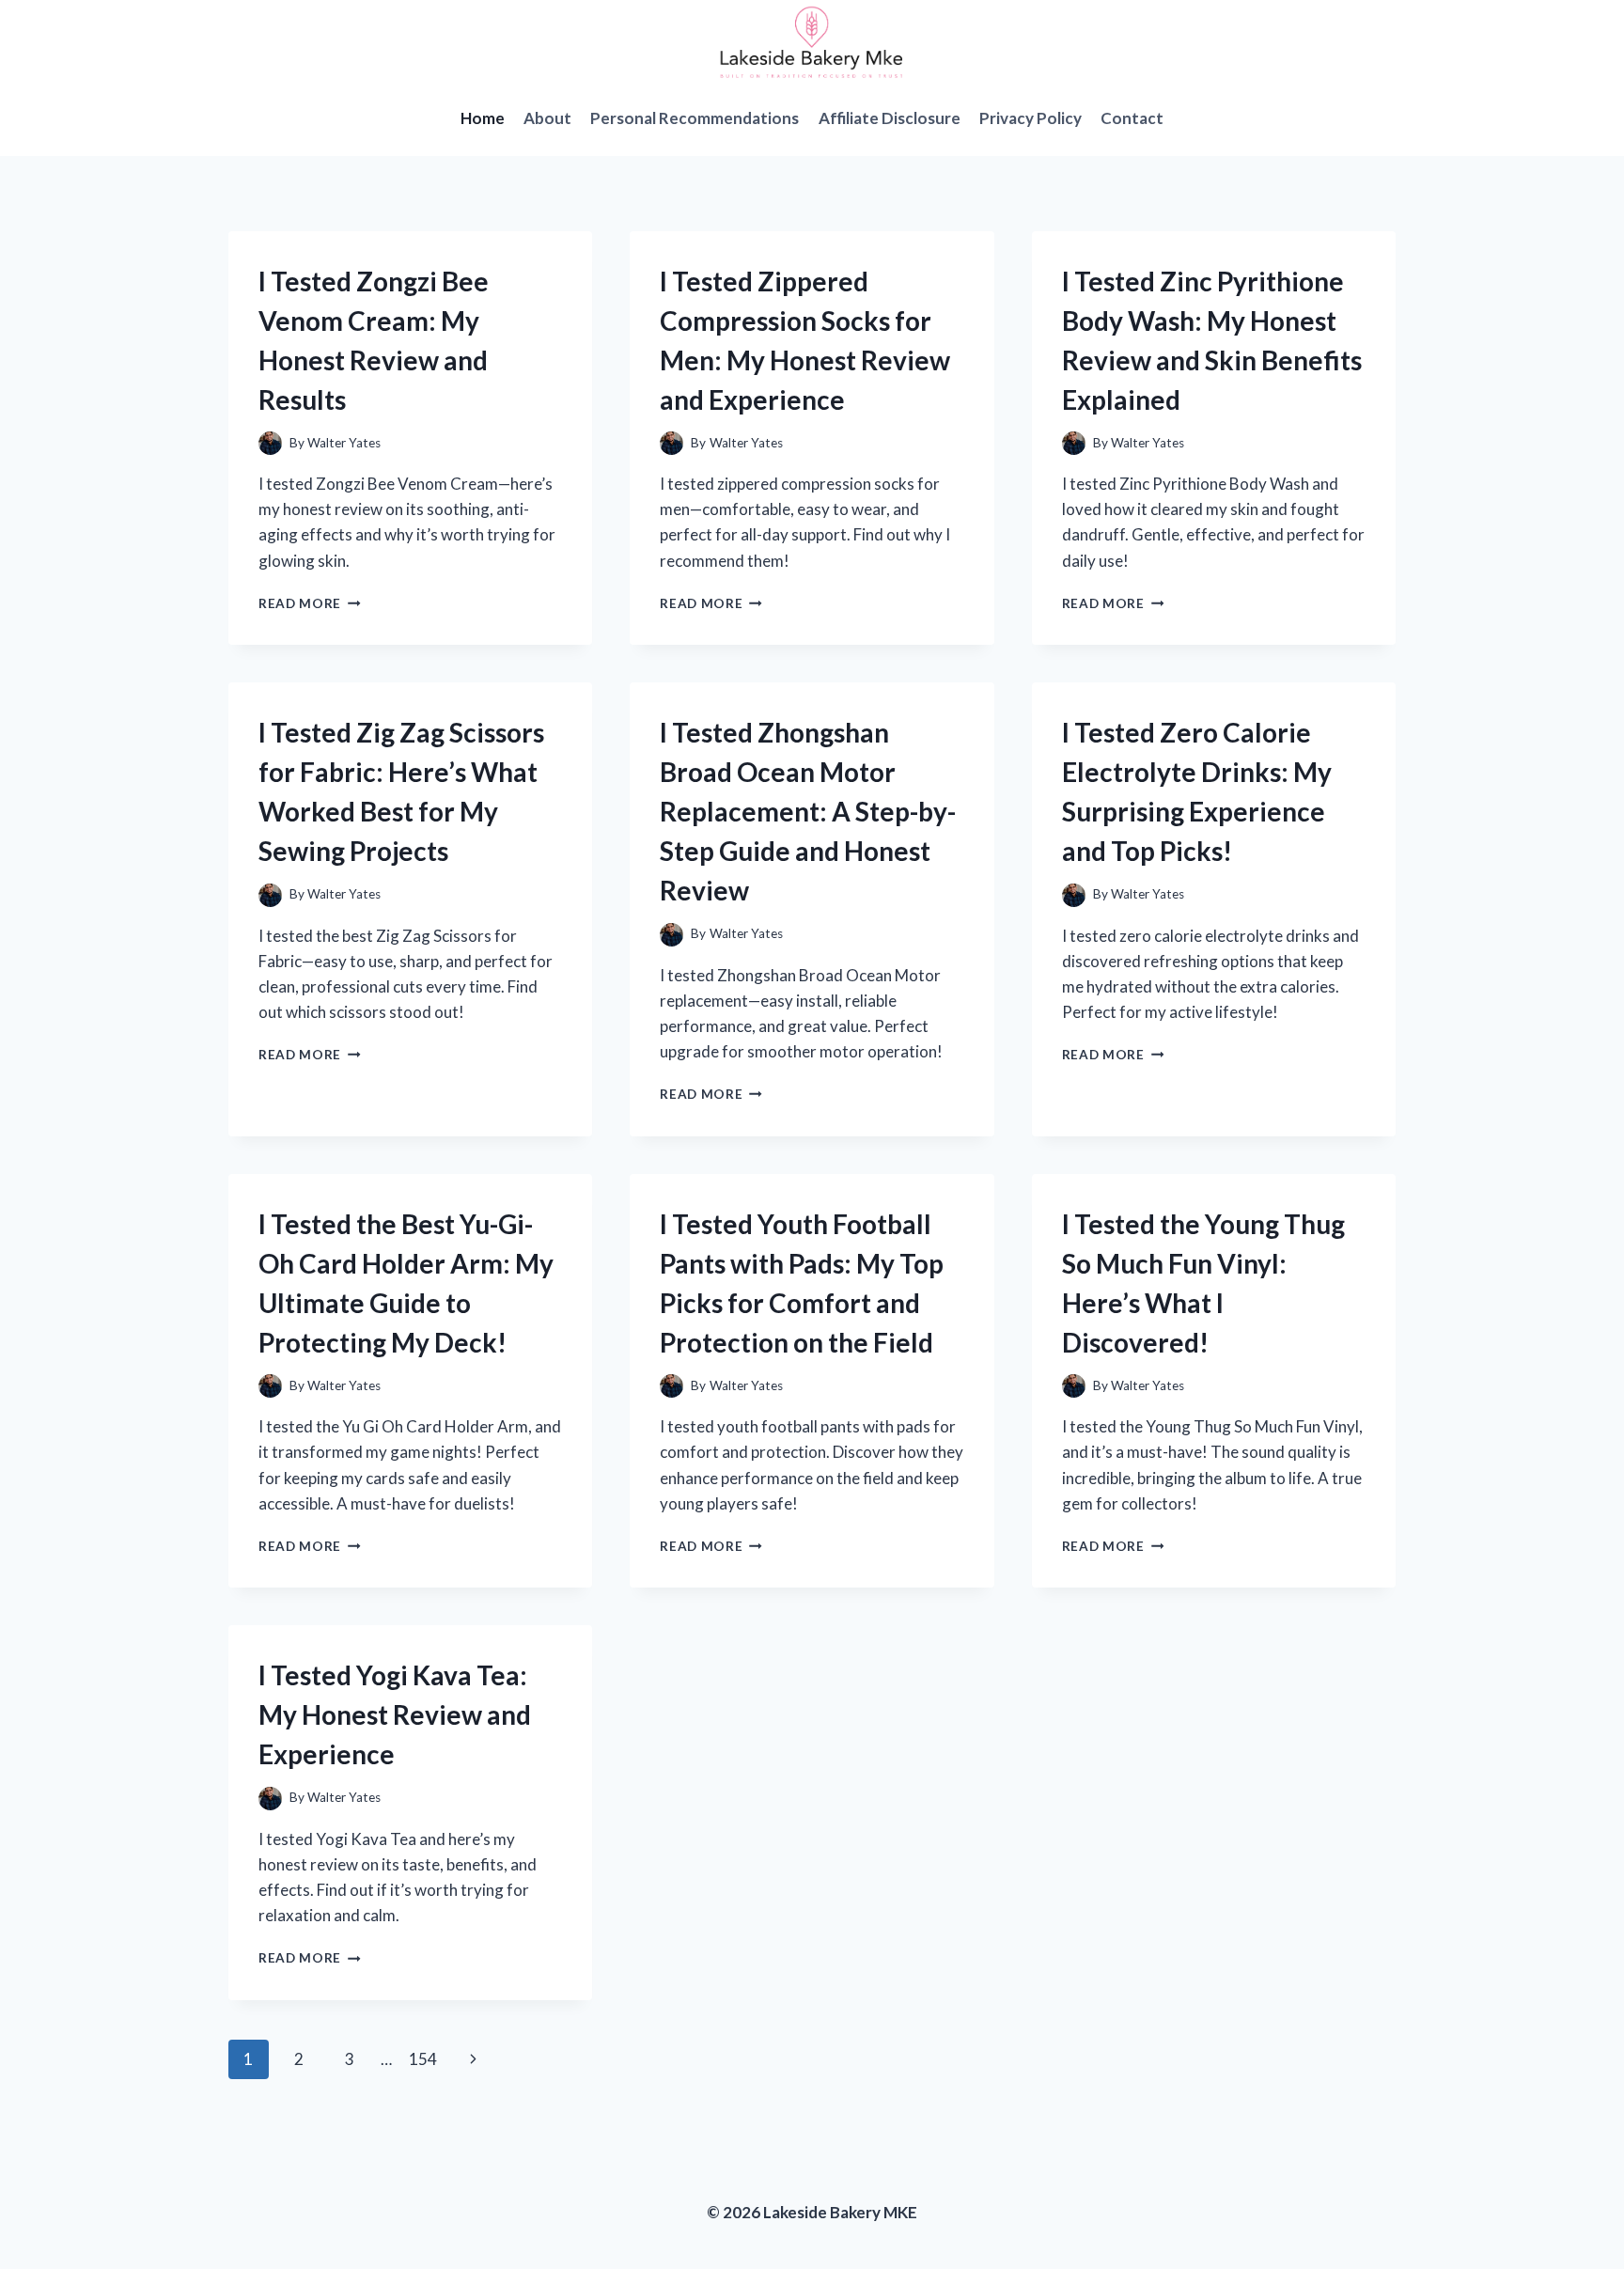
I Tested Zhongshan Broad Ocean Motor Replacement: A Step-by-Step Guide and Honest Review (808, 811)
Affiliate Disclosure (890, 118)
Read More (310, 603)
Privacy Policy (1031, 118)
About (547, 118)
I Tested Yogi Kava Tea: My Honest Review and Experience (395, 1714)
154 (423, 2059)
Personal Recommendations (695, 118)
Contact (1132, 118)
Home (483, 118)
